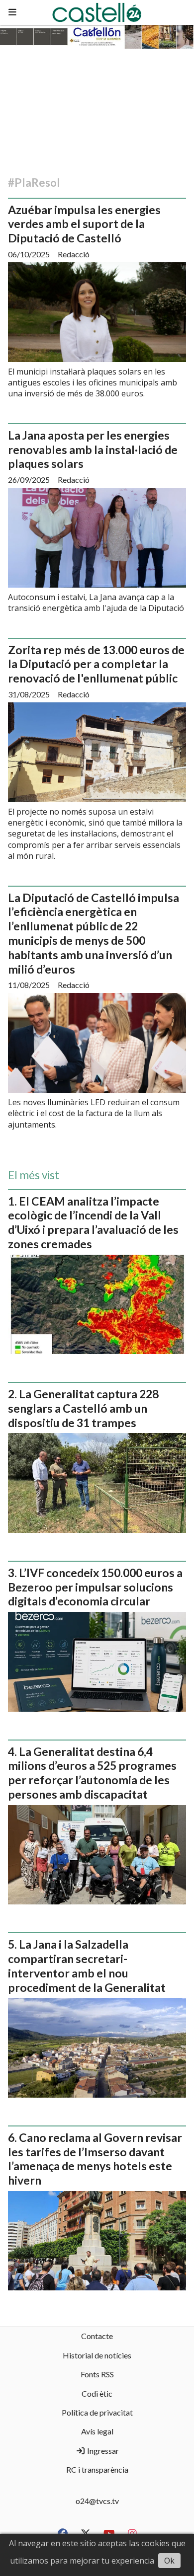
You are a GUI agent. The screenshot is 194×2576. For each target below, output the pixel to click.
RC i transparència (97, 2469)
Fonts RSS (97, 2374)
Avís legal (97, 2431)
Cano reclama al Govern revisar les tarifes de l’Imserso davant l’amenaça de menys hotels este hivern (95, 2159)
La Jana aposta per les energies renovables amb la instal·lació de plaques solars (93, 450)
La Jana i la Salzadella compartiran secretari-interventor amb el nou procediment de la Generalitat (87, 1966)
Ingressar (102, 2451)
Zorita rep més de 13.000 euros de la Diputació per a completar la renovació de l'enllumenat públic (96, 664)
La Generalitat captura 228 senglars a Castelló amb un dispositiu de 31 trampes (83, 1408)
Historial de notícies (97, 2355)
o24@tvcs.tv (97, 2501)
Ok (169, 2561)
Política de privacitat (97, 2412)
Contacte (97, 2336)
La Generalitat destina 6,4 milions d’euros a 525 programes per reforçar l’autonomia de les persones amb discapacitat (92, 1773)
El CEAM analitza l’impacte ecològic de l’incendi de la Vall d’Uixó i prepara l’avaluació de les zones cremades (93, 1222)
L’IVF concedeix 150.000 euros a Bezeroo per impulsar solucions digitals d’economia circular (95, 1587)
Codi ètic (97, 2393)
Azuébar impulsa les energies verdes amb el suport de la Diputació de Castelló (84, 224)
